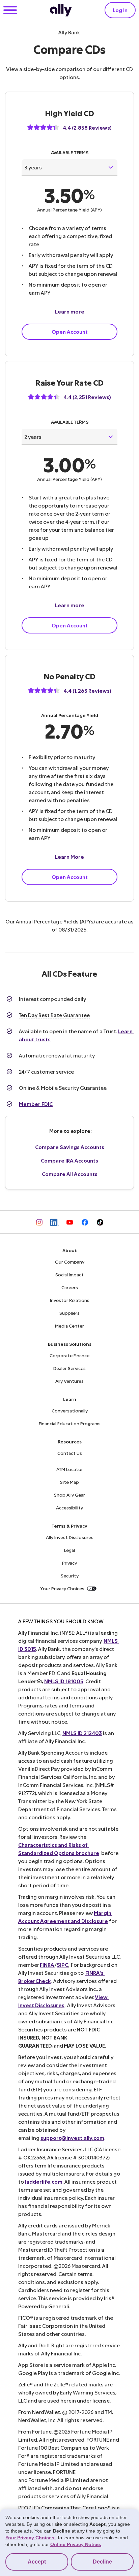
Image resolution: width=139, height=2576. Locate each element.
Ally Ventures (69, 1381)
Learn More (69, 857)
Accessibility (69, 1508)
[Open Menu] (10, 11)
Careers (70, 1287)
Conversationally (70, 1411)
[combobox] (69, 167)
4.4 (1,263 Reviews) (87, 691)
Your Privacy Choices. (31, 2538)
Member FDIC (36, 1104)
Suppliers (69, 1313)
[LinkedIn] (54, 1222)
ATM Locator (70, 1469)
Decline (102, 2562)
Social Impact (69, 1275)
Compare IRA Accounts (69, 1160)
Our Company (70, 1262)
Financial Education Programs (70, 1423)
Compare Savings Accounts (70, 1147)
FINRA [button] (47, 1965)
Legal (69, 1550)
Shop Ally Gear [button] (69, 1495)
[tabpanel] (69, 200)
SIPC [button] (62, 1965)
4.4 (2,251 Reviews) (87, 397)
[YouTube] (70, 1222)
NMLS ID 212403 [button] (82, 1733)
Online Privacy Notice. (76, 2544)
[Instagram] (39, 1222)
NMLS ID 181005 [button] (64, 1681)
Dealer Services (69, 1368)
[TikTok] (100, 1222)
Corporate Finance (69, 1355)
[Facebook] (85, 1222)
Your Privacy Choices (62, 1588)
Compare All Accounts (70, 1174)
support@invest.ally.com (72, 2138)
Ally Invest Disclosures (70, 1537)
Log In (120, 10)
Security (70, 1576)
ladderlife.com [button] (44, 2181)
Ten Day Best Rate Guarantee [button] (54, 1015)
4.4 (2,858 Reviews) (87, 127)
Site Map (69, 1482)
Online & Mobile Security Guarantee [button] (63, 1088)
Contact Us (70, 1453)
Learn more (70, 311)
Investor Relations (70, 1300)
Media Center (69, 1326)
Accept (37, 2562)
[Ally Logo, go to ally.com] (61, 10)
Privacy (69, 1563)
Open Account (70, 332)
